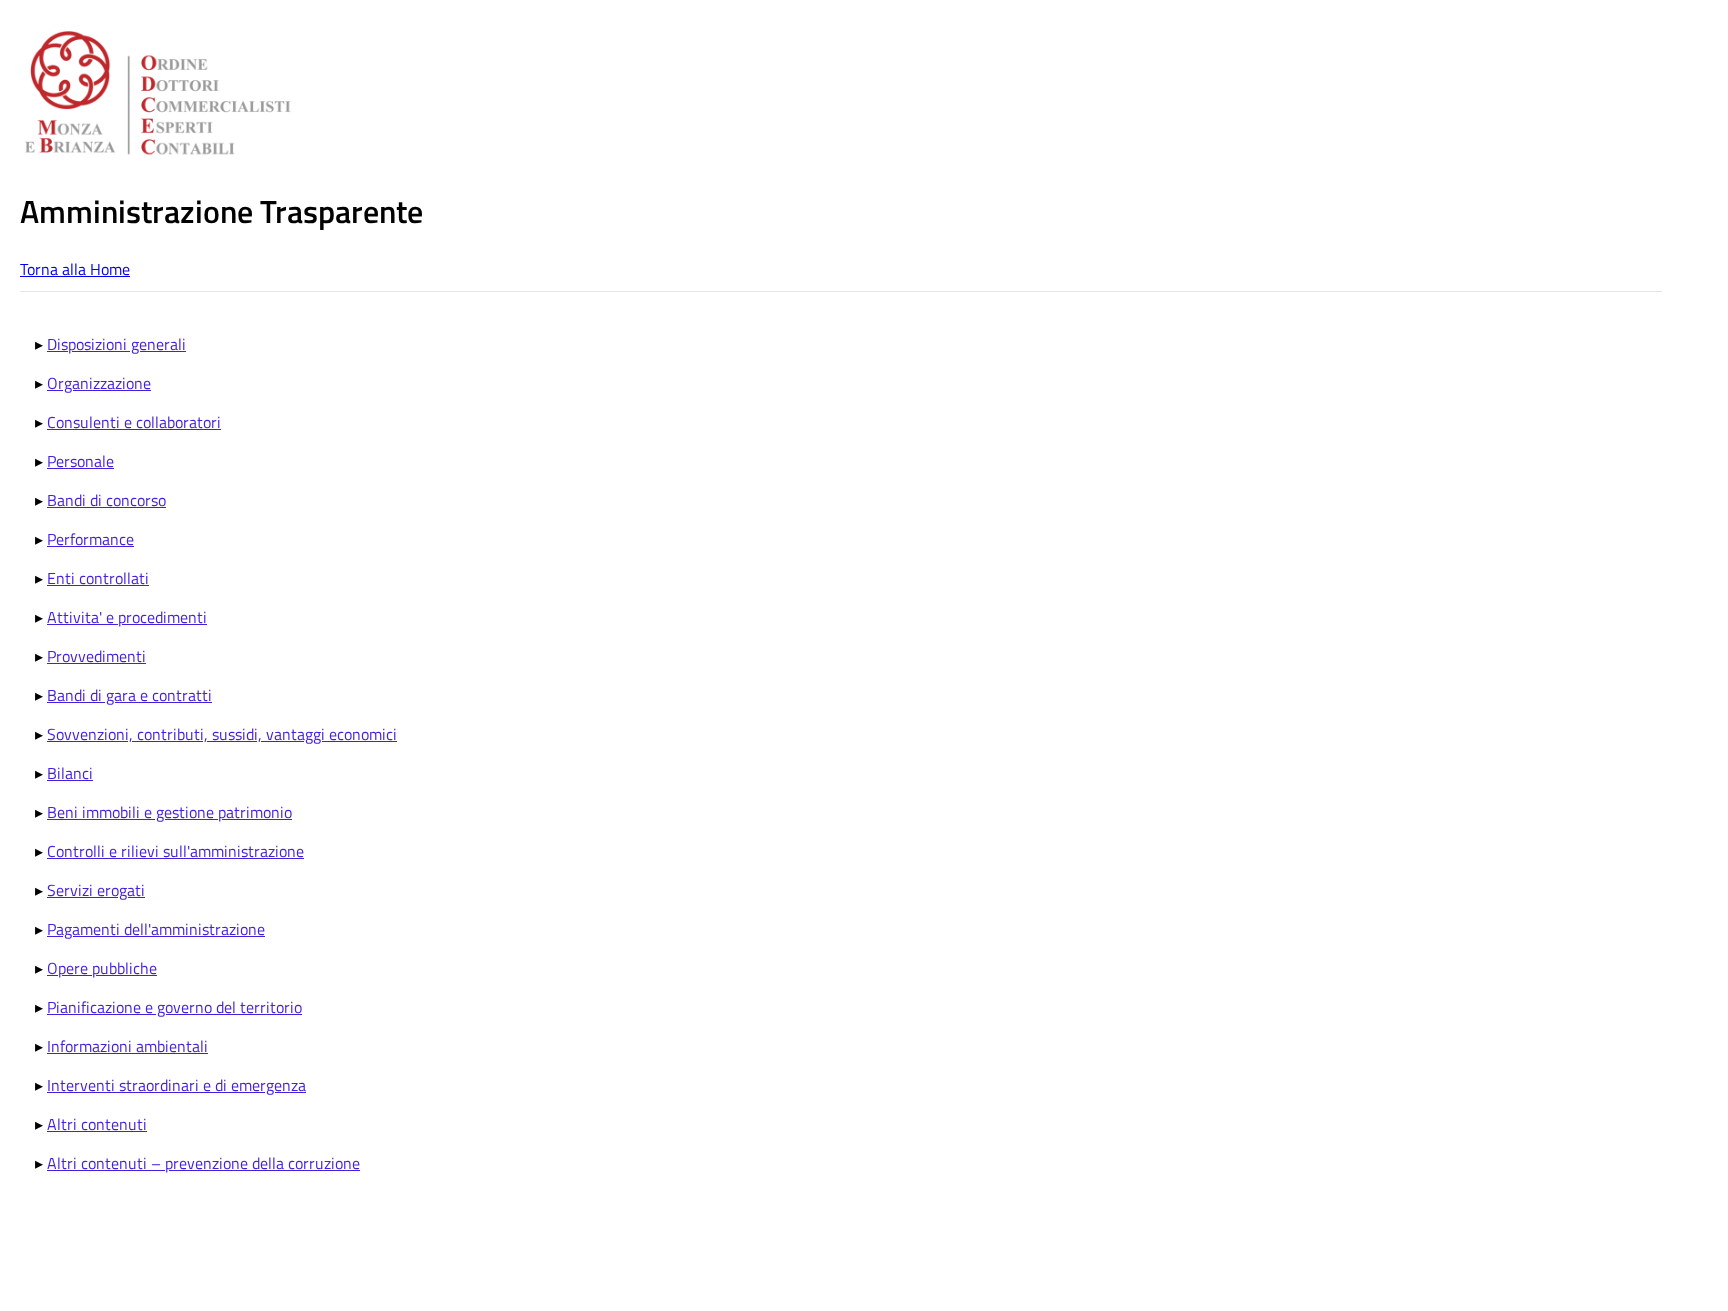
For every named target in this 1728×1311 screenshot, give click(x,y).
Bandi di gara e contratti (129, 695)
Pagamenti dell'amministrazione (156, 929)
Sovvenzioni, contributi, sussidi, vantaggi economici (222, 734)
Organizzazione (99, 383)
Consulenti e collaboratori (134, 422)
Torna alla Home (75, 269)
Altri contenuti (97, 1124)
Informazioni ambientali (127, 1046)
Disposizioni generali (116, 344)
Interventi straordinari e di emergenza (176, 1085)
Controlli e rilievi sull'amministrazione (175, 851)
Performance (90, 539)
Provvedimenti (96, 656)
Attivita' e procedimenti (127, 617)
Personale (80, 461)
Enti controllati (98, 578)
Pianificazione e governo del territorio (174, 1007)
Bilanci (70, 773)
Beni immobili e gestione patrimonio (169, 812)
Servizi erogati (96, 890)
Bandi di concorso (106, 500)
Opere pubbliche (102, 968)
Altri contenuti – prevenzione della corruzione (203, 1163)
